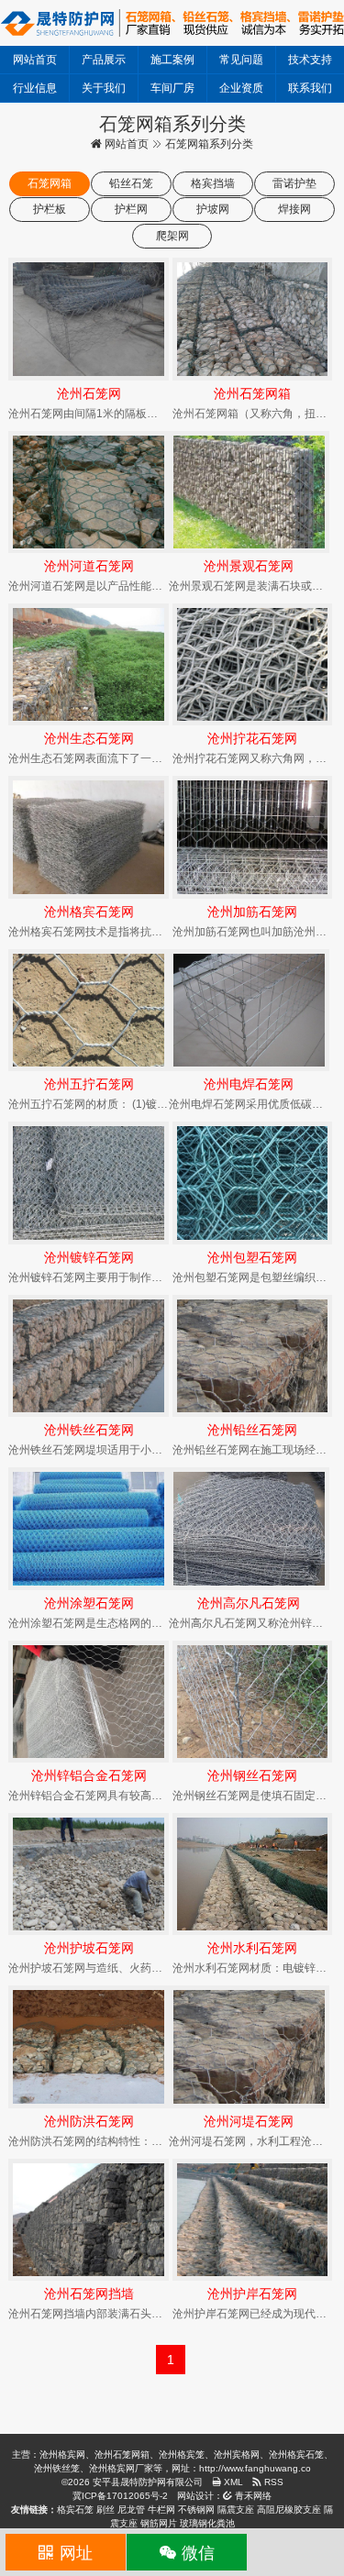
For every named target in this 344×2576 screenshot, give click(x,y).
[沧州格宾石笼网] (89, 837)
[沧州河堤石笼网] (249, 2046)
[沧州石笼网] (89, 319)
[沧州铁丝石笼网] (89, 1356)
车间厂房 (172, 88)
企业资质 (241, 88)
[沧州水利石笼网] (253, 1874)
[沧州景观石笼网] (249, 492)
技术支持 (310, 60)
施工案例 (172, 60)
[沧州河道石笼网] (89, 492)
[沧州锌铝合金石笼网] (89, 1702)
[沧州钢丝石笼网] (253, 1702)
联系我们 (310, 88)
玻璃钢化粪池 (207, 2523)
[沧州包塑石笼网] (253, 1183)
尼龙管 (131, 2510)
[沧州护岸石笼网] (253, 2220)
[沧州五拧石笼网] (89, 1010)
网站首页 (35, 60)
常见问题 (241, 60)
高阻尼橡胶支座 (289, 2510)
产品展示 (104, 60)
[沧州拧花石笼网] (253, 664)
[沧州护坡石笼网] (89, 1874)
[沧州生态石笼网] (89, 664)
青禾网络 (252, 2496)
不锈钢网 (196, 2510)
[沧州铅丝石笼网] (253, 1356)
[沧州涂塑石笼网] (89, 1528)
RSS (272, 2482)
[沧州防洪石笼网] (89, 2046)
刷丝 (105, 2510)
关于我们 (104, 88)
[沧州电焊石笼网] (249, 1010)
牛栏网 (161, 2510)
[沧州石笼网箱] (253, 319)
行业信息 (35, 88)
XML (232, 2482)
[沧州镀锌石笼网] (89, 1183)
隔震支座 (236, 2510)
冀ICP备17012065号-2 (120, 2496)
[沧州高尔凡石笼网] (249, 1528)
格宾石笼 (75, 2510)
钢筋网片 (159, 2523)
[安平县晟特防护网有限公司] (172, 22)
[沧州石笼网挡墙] (89, 2220)
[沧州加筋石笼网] (253, 837)
